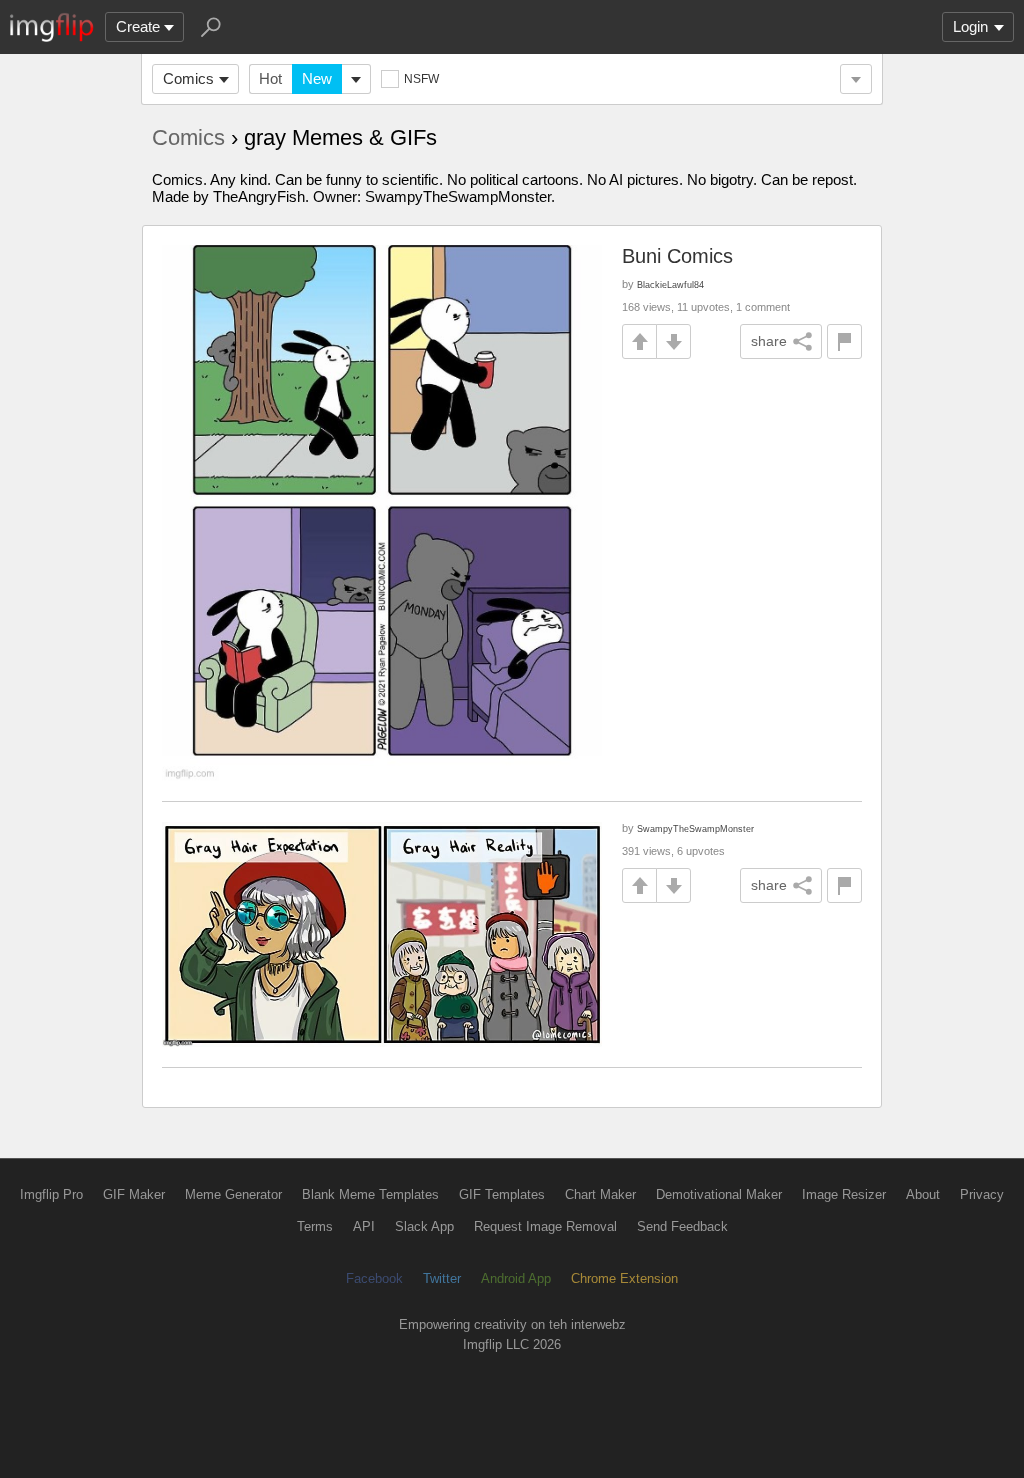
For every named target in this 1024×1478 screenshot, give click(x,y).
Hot (270, 78)
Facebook (374, 1278)
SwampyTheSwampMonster (695, 828)
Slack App (424, 1226)
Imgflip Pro (51, 1194)
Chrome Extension (624, 1278)
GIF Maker (134, 1194)
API (364, 1226)
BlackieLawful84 (670, 284)
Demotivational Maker (719, 1194)
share (769, 341)
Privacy (982, 1194)
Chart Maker (600, 1194)
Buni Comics (677, 256)
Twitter (442, 1278)
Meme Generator (233, 1194)
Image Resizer (844, 1194)
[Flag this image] (844, 341)
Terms (315, 1226)
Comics (188, 78)
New (317, 78)
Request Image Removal (545, 1226)
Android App (516, 1278)
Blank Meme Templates (370, 1194)
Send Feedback (682, 1226)
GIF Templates (502, 1194)
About (923, 1194)
